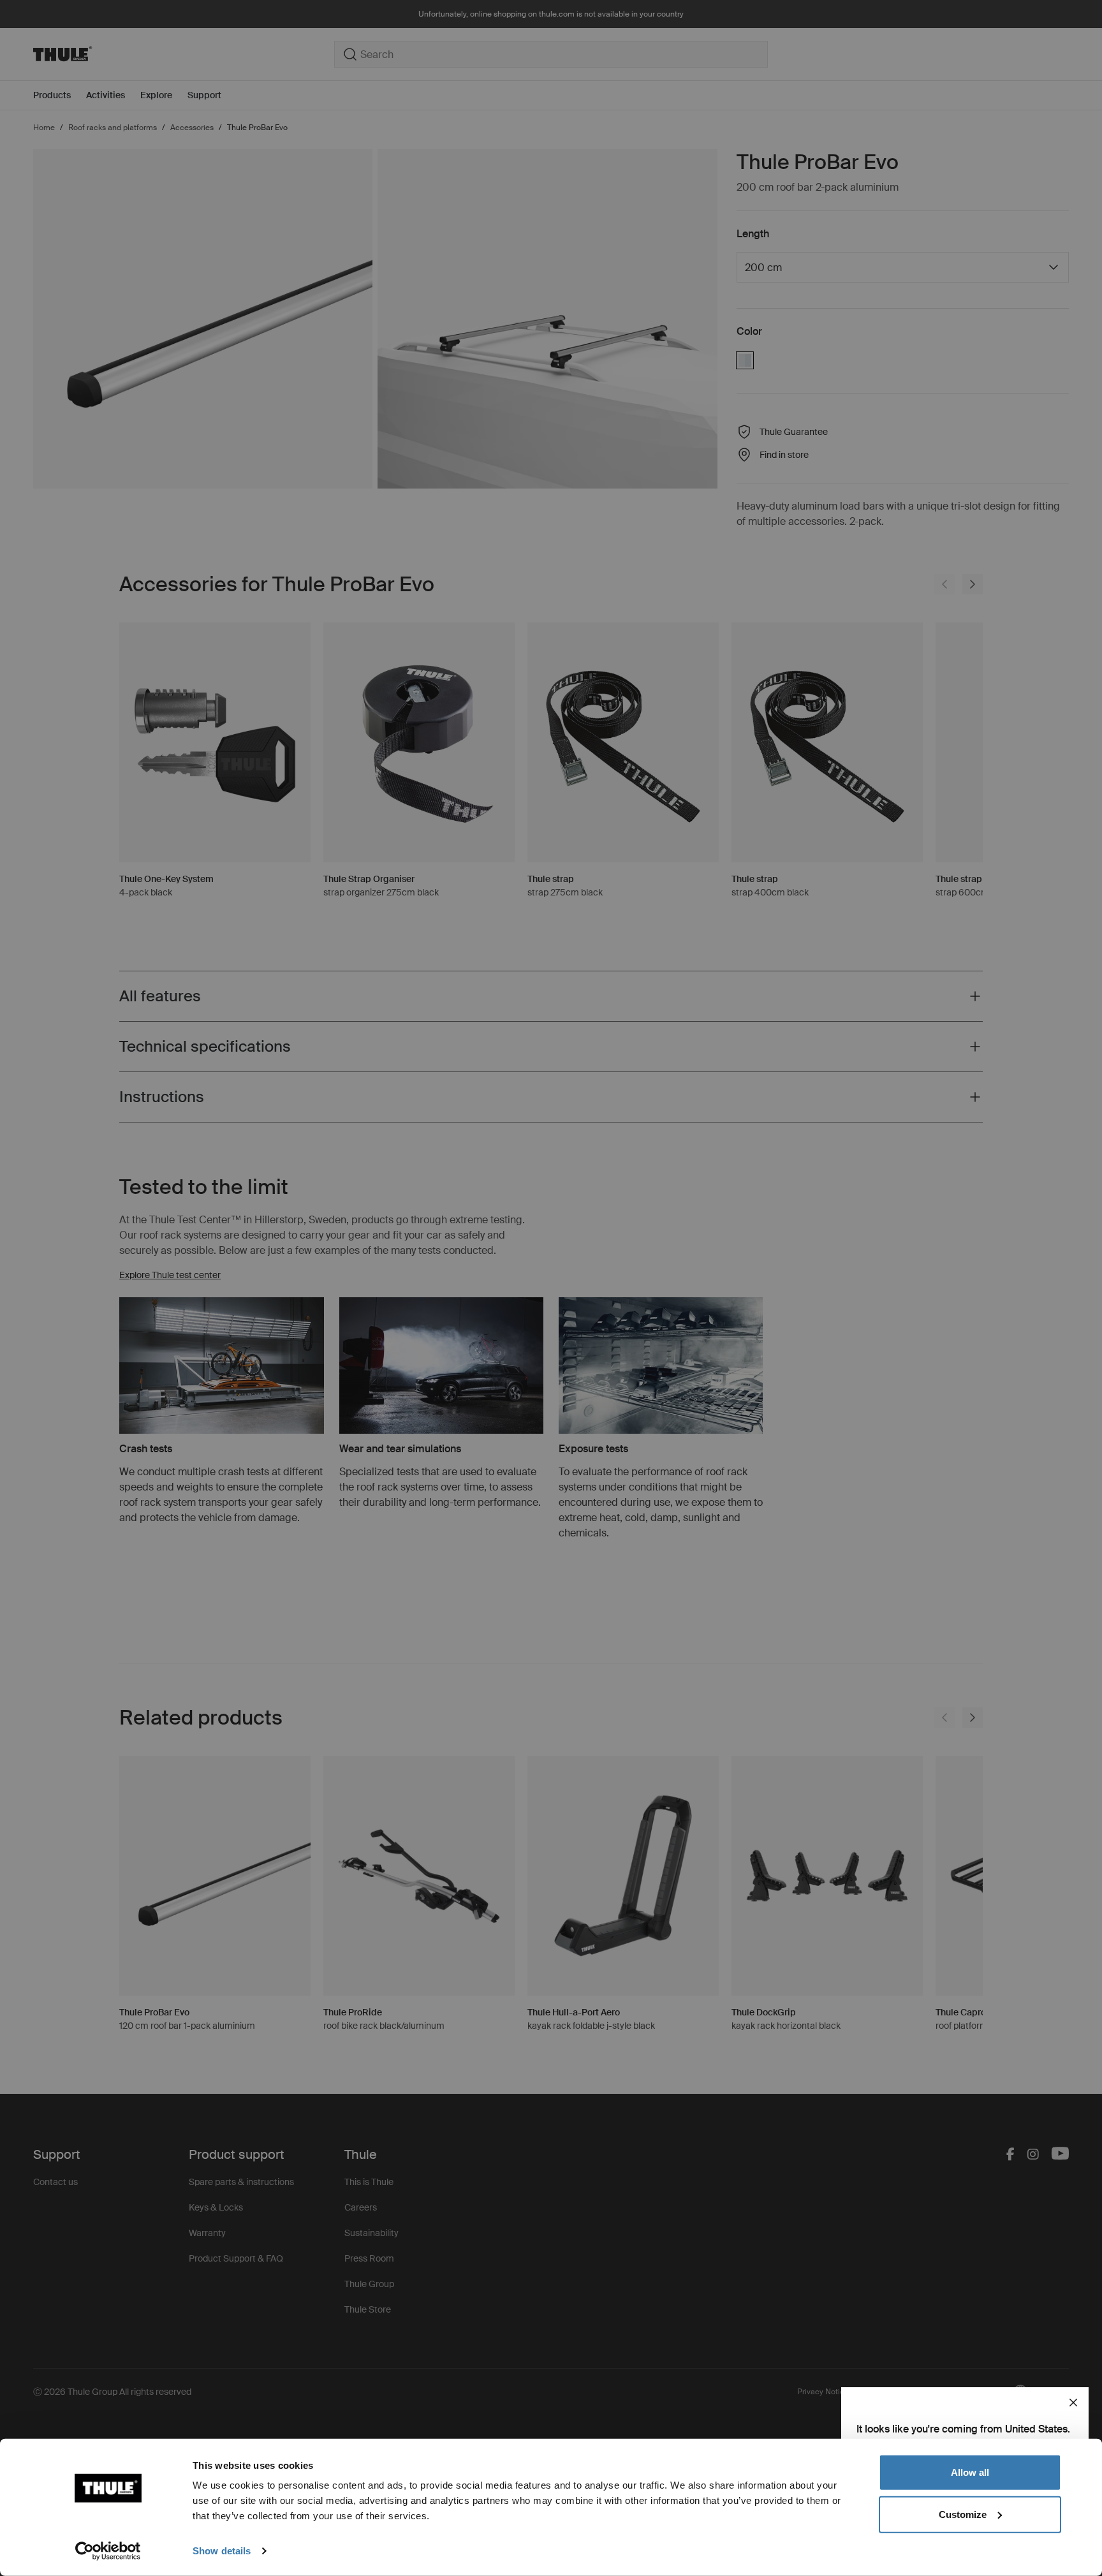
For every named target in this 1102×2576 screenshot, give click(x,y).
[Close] (1073, 2403)
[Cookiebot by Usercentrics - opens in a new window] (108, 2551)
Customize (963, 2514)
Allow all (970, 2472)
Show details (222, 2551)
